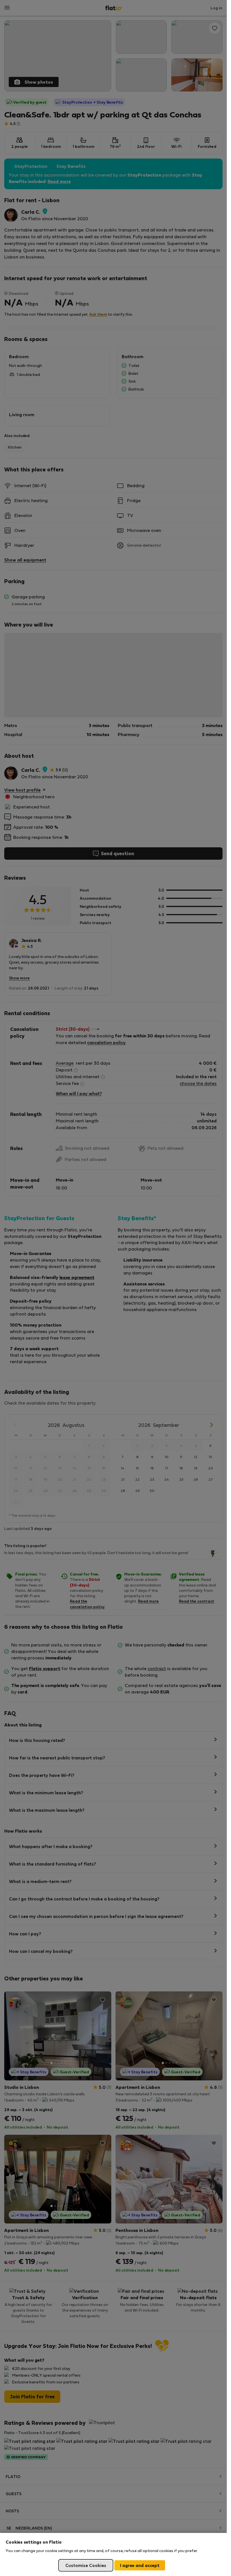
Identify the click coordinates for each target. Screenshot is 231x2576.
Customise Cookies (86, 2565)
